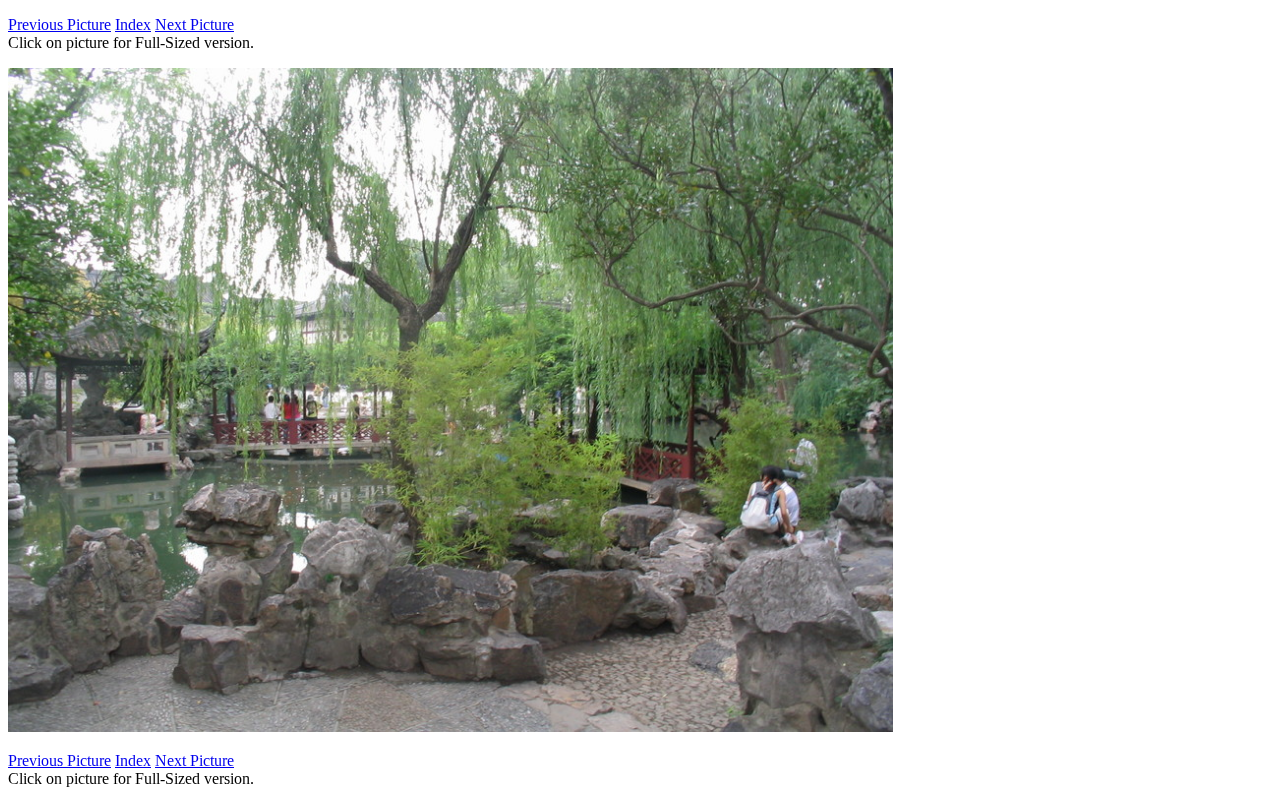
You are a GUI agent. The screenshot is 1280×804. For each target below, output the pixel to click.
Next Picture (194, 24)
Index (133, 24)
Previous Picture (59, 24)
